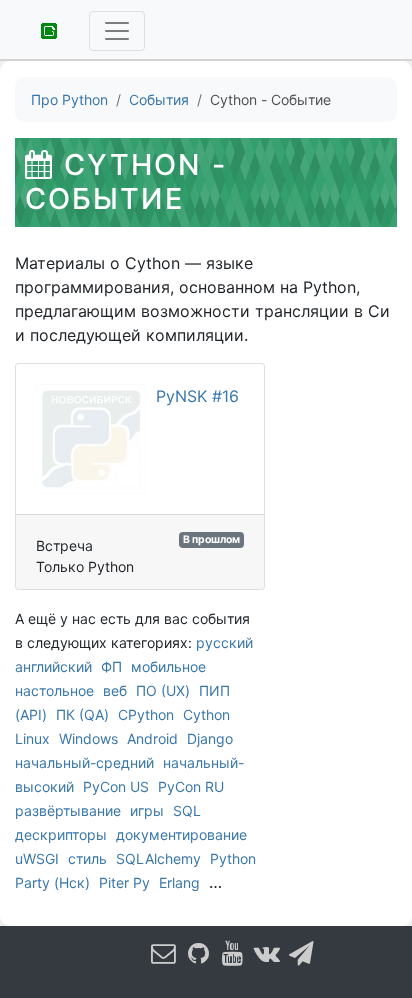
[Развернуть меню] (117, 31)
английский (53, 666)
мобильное (168, 666)
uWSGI (37, 858)
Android (152, 738)
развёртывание (68, 810)
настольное (54, 690)
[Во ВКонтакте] (268, 952)
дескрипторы (61, 834)
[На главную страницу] (42, 29)
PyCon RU (191, 786)
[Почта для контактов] (164, 952)
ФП (111, 666)
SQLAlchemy (158, 858)
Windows (88, 738)
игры (147, 810)
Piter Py (124, 882)
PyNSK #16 (197, 396)
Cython (206, 714)
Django (210, 738)
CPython (146, 714)
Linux (32, 738)
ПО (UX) (163, 690)
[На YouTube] (233, 952)
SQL (187, 810)
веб (115, 690)
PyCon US (116, 786)
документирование (181, 834)
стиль (87, 858)
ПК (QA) (82, 714)
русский (224, 642)
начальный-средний (84, 762)
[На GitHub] (199, 952)
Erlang (179, 882)
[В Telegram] (302, 952)
